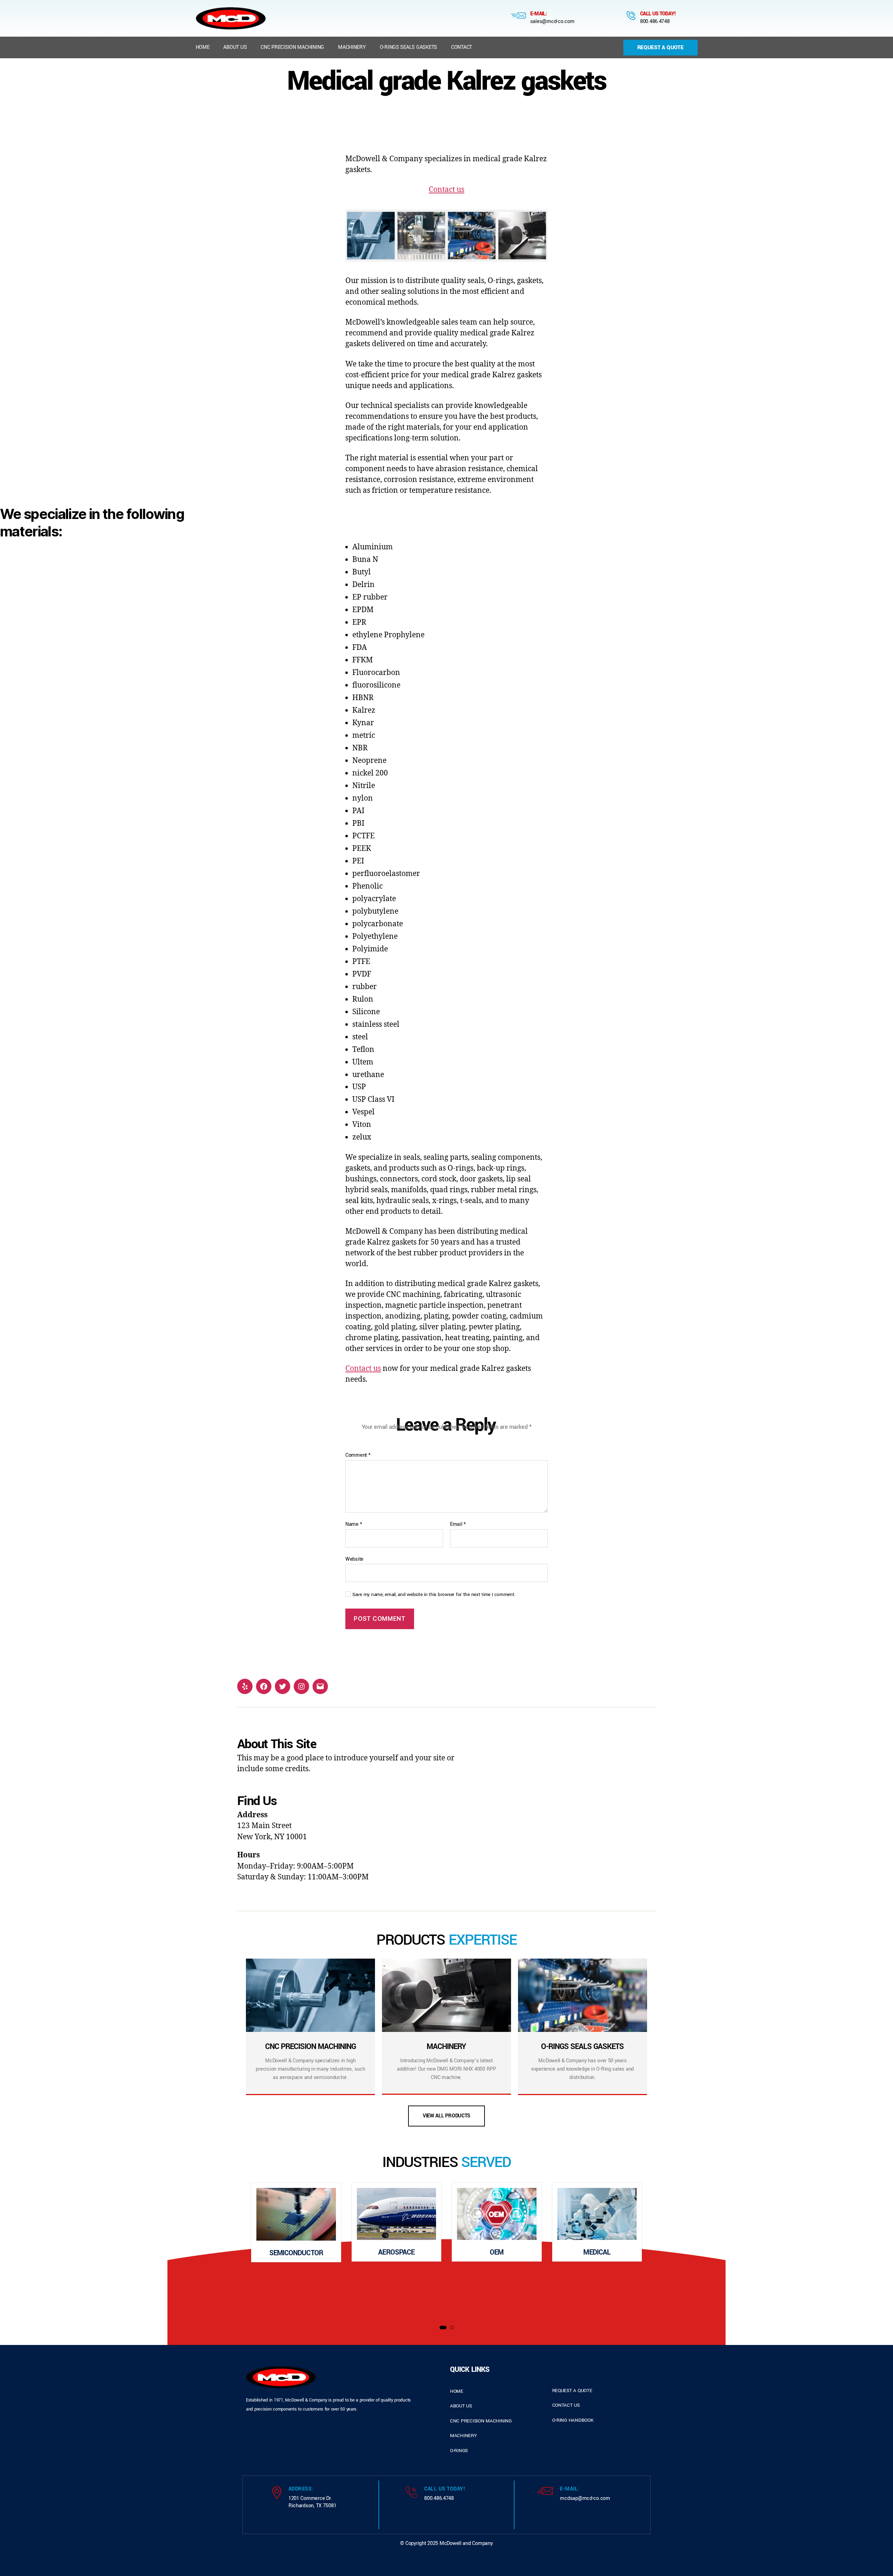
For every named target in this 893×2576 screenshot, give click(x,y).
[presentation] (213, 2250)
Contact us (446, 190)
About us (235, 47)
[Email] (320, 1686)
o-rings (459, 2451)
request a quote (572, 2391)
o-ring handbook (573, 2420)
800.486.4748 (655, 21)
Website (354, 1559)
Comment (358, 1455)
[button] (443, 2328)
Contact (461, 47)
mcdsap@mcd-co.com (585, 2498)
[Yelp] (245, 1686)
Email (458, 1524)
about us (461, 2406)
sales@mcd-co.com (552, 21)
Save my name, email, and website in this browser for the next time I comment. (434, 1595)
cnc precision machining (481, 2421)
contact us (566, 2405)
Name (354, 1524)
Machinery (352, 47)
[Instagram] (301, 1686)
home (457, 2391)
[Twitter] (283, 1686)
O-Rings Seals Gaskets (408, 47)
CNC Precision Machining (292, 47)
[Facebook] (264, 1686)
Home (203, 47)
